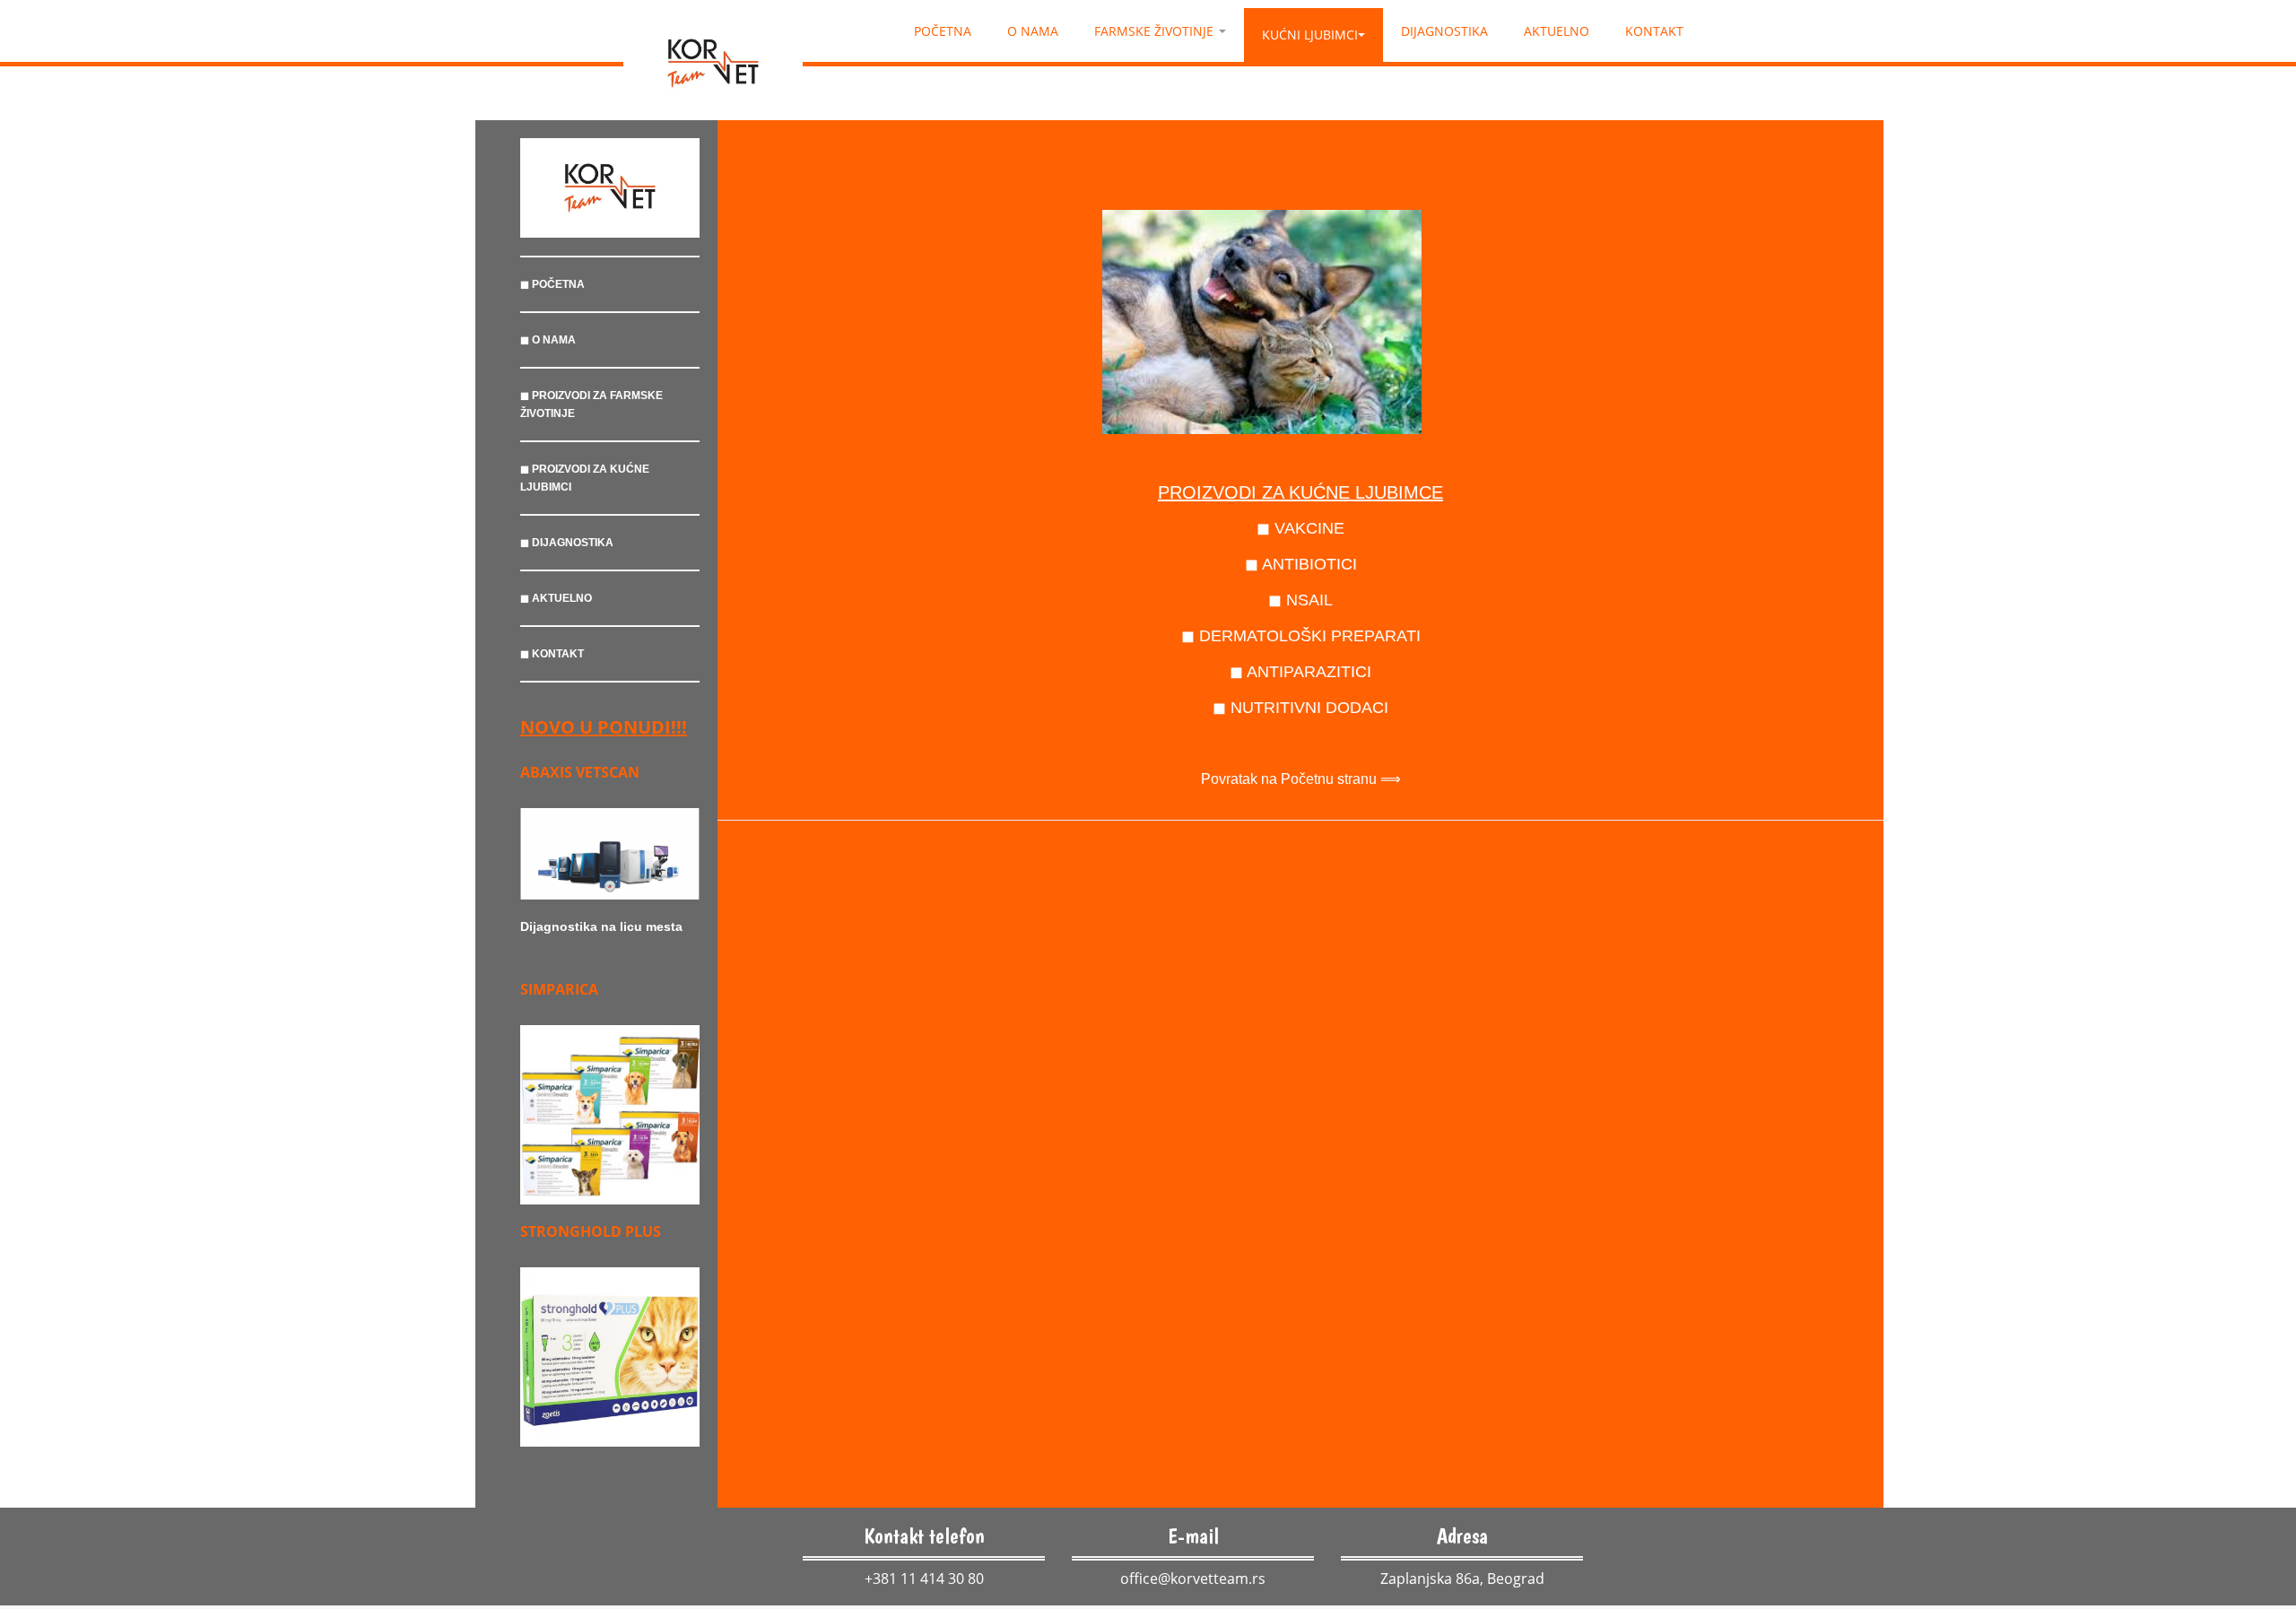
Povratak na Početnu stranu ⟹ (1301, 779)
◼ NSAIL (1300, 600)
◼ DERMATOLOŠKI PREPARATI (1301, 636)
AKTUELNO (1557, 31)
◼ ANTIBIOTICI (1301, 564)
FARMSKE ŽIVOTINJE (1156, 31)
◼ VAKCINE (1300, 528)
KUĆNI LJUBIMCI (1310, 35)
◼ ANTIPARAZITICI (1300, 672)
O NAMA (1033, 31)
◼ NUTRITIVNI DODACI (1300, 708)
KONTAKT (1654, 31)
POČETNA (943, 31)
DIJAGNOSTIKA (1444, 31)
